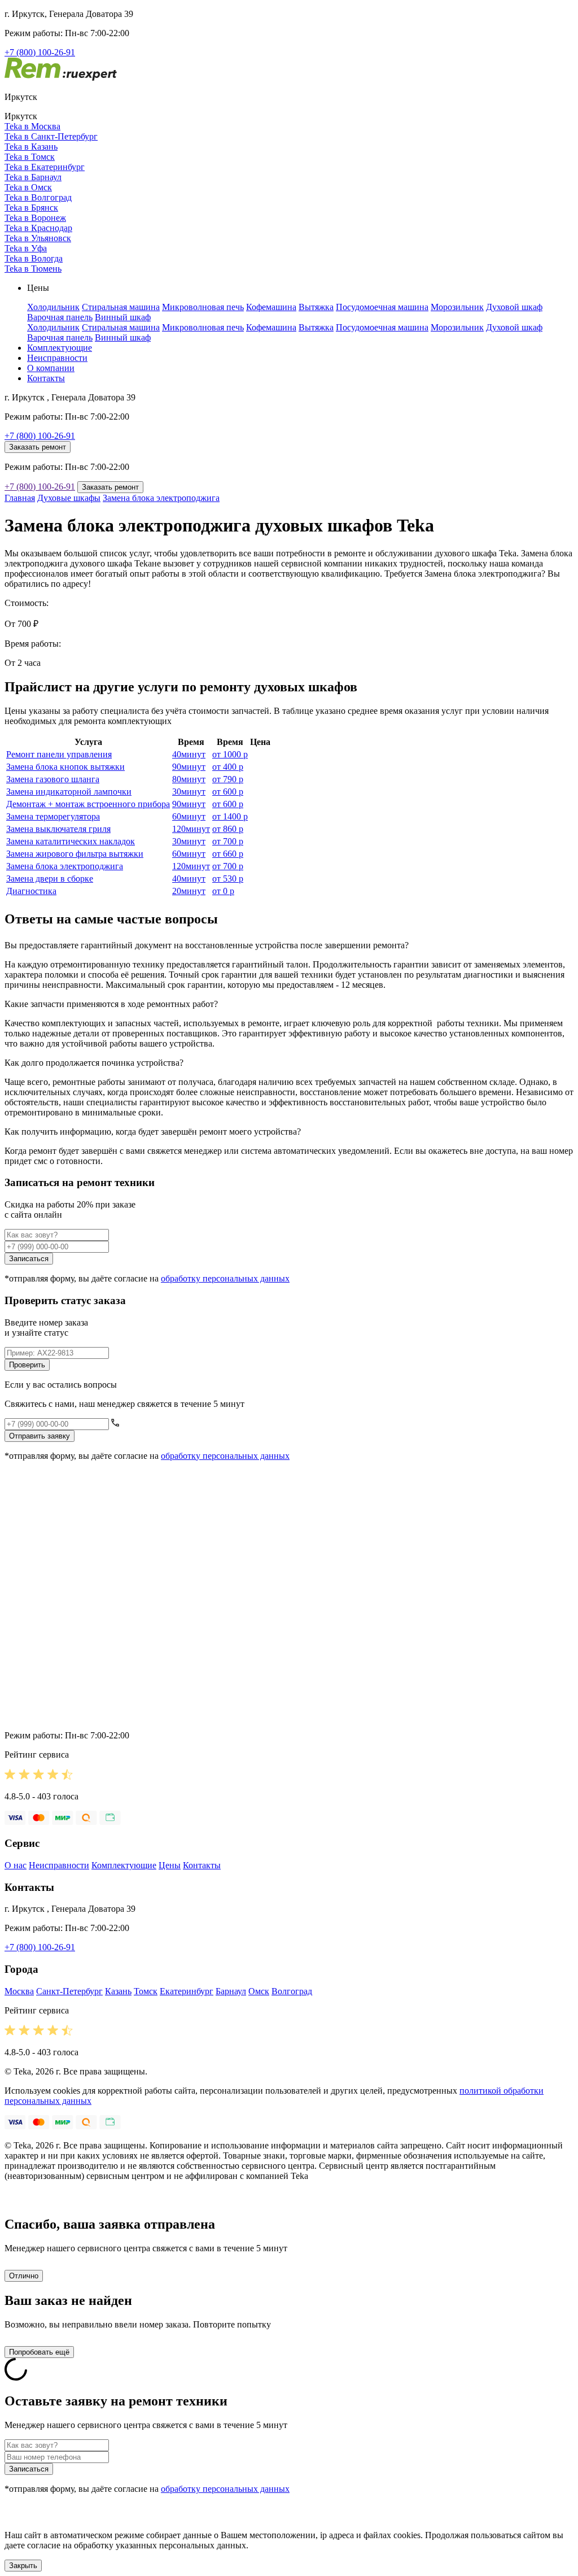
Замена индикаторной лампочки (69, 792)
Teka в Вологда (34, 258)
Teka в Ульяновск (38, 238)
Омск (259, 1991)
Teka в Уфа (26, 248)
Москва (19, 1991)
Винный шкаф (123, 317)
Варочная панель (60, 317)
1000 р (230, 754)
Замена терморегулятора (53, 816)
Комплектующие (60, 348)
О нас (16, 1865)
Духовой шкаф (514, 307)
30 (189, 792)
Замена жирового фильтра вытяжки (75, 854)
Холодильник (53, 307)
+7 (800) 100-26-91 (40, 52)
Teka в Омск (28, 187)
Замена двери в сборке (50, 879)
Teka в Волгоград (38, 197)
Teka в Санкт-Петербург (51, 136)
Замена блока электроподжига (161, 498)
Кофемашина (271, 307)
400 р (228, 767)
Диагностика (31, 891)
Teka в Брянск (31, 208)
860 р (228, 829)
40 (189, 754)
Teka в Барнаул (33, 177)
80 (189, 779)
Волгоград (292, 1991)
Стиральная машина (121, 307)
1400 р (230, 816)
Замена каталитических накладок (71, 841)
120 (191, 829)
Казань (118, 1991)
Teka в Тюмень (33, 269)
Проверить (27, 1365)
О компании (51, 368)
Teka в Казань (31, 147)
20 (189, 891)
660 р (228, 854)
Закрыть (23, 2566)
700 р (228, 841)
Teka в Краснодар (38, 228)
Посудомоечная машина (382, 307)
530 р (228, 879)
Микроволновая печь (203, 307)
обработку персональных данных (225, 1278)
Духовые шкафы (69, 498)
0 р (223, 891)
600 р (228, 792)
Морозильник (457, 307)
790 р (228, 779)
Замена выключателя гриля (58, 829)
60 (189, 816)
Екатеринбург (187, 1991)
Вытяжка (316, 307)
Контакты (46, 378)
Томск (146, 1991)
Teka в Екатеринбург (45, 167)
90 (189, 767)
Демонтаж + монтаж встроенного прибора (88, 804)
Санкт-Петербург (69, 1991)
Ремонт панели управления (59, 754)
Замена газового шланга (53, 779)
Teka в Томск (30, 157)
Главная (20, 498)
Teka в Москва (32, 126)
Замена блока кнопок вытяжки (65, 767)
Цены (170, 1865)
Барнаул (231, 1991)
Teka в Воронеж (35, 218)
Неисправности (57, 358)
